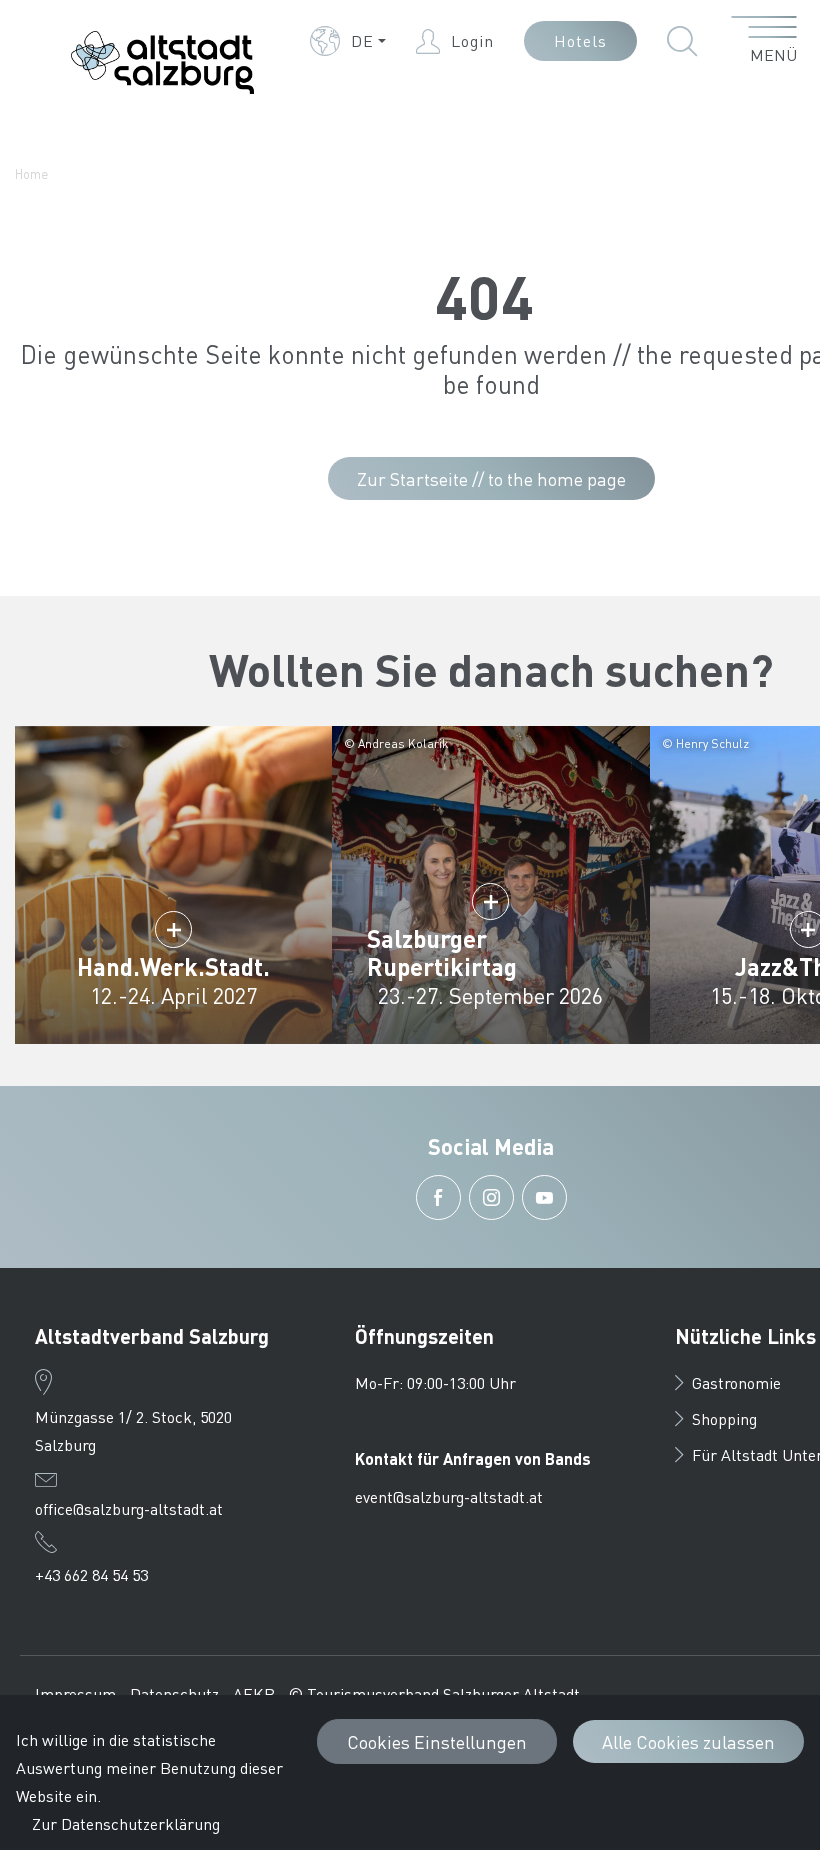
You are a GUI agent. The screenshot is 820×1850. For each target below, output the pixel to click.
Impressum (75, 1693)
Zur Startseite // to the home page (491, 478)
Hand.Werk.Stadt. (173, 966)
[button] (348, 41)
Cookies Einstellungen (437, 1741)
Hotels (580, 40)
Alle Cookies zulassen (688, 1741)
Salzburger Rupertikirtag (442, 952)
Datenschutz (174, 1693)
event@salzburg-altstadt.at (449, 1496)
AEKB (254, 1693)
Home (31, 173)
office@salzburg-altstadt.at (129, 1508)
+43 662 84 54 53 (91, 1574)
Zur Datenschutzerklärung (126, 1823)
